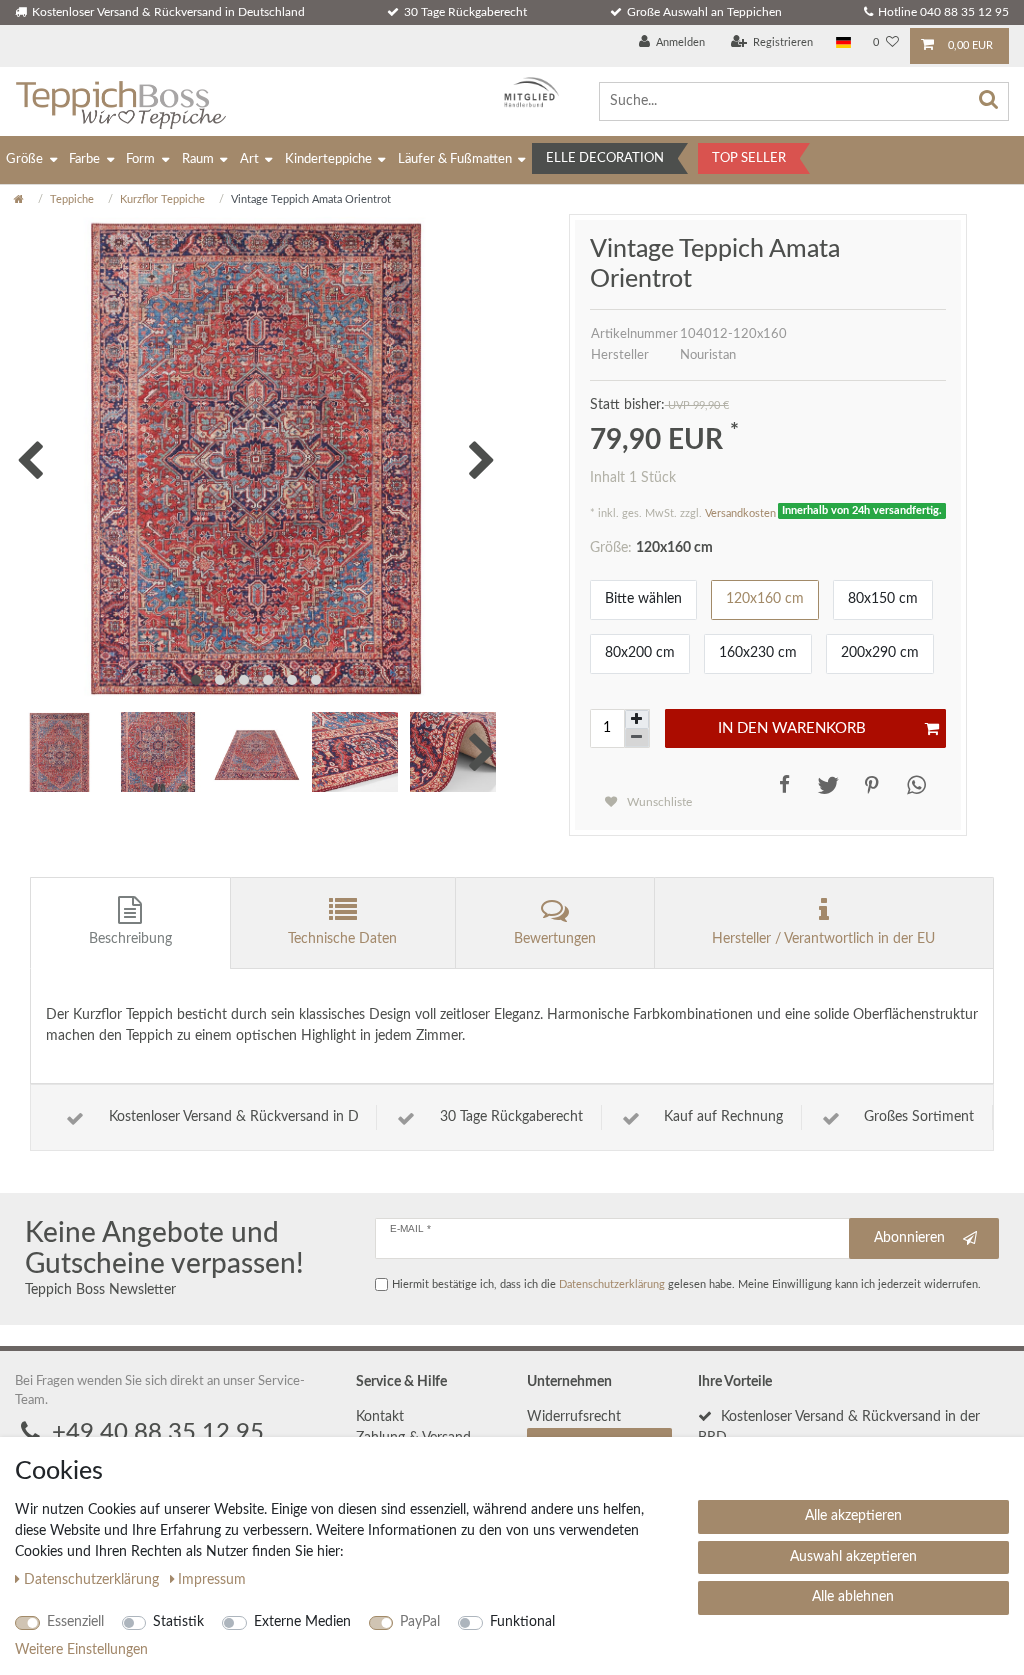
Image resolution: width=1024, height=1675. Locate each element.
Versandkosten (740, 513)
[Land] (843, 43)
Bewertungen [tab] (555, 939)
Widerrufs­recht (574, 1417)
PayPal (420, 1622)
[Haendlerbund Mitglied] (526, 92)
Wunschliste (658, 802)
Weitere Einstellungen (81, 1650)
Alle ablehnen (853, 1597)
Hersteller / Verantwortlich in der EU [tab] (823, 939)
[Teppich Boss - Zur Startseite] (120, 101)
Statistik (178, 1622)
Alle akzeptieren (853, 1516)
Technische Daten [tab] (342, 939)
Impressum (212, 1580)
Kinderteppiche (328, 159)
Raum (198, 159)
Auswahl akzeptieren (853, 1557)
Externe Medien (302, 1622)
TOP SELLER (749, 158)
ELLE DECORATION (605, 158)
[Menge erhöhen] (637, 719)
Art (249, 159)
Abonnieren (909, 1238)
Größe (24, 159)
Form (140, 159)
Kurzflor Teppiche (162, 199)
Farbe (84, 159)
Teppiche (72, 199)
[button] (780, 785)
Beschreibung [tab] (130, 939)
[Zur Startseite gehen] (19, 199)
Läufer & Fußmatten (455, 159)
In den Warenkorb (792, 728)
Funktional (522, 1622)
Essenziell (75, 1622)
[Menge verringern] (637, 738)
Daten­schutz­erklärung (93, 1580)
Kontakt (380, 1417)
